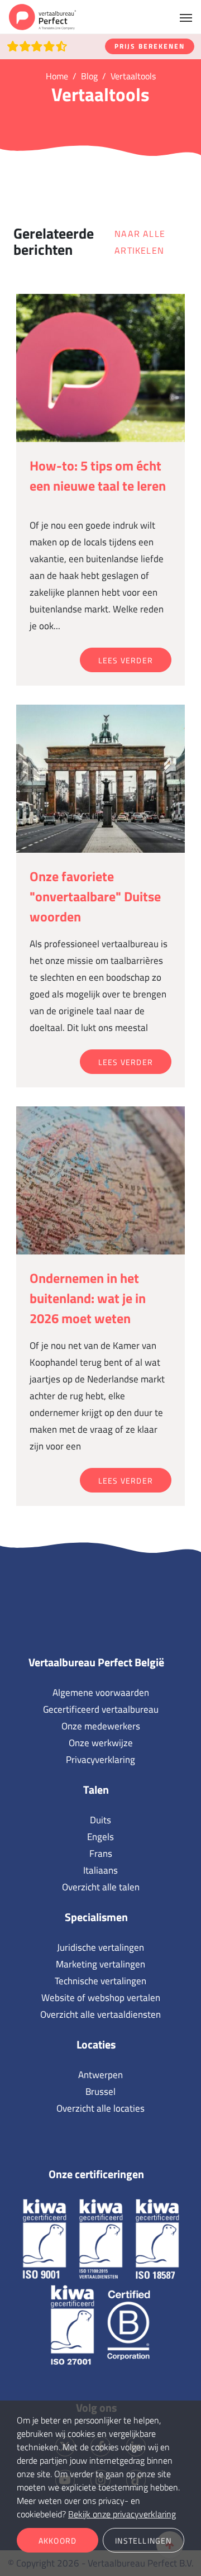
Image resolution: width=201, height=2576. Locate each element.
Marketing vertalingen (100, 1964)
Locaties (96, 2044)
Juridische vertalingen (100, 1947)
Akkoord (58, 2541)
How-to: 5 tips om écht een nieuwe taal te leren (98, 476)
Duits (100, 1820)
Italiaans (100, 1870)
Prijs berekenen (150, 46)
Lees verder (126, 660)
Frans (101, 1853)
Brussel (100, 2092)
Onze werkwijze (101, 1743)
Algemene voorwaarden (101, 1693)
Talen (96, 1790)
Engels (100, 1837)
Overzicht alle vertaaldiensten (100, 2014)
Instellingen (143, 2541)
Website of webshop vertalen (101, 1998)
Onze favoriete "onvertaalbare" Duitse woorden (95, 896)
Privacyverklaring (100, 1760)
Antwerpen (100, 2075)
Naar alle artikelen (140, 242)
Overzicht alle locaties (100, 2108)
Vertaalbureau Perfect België (96, 1662)
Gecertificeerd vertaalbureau (101, 1709)
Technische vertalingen (100, 1981)
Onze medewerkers (101, 1726)
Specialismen (96, 1917)
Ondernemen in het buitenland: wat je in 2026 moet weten (88, 1298)
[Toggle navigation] (186, 17)
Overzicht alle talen (101, 1887)
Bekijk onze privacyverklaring (122, 2514)
